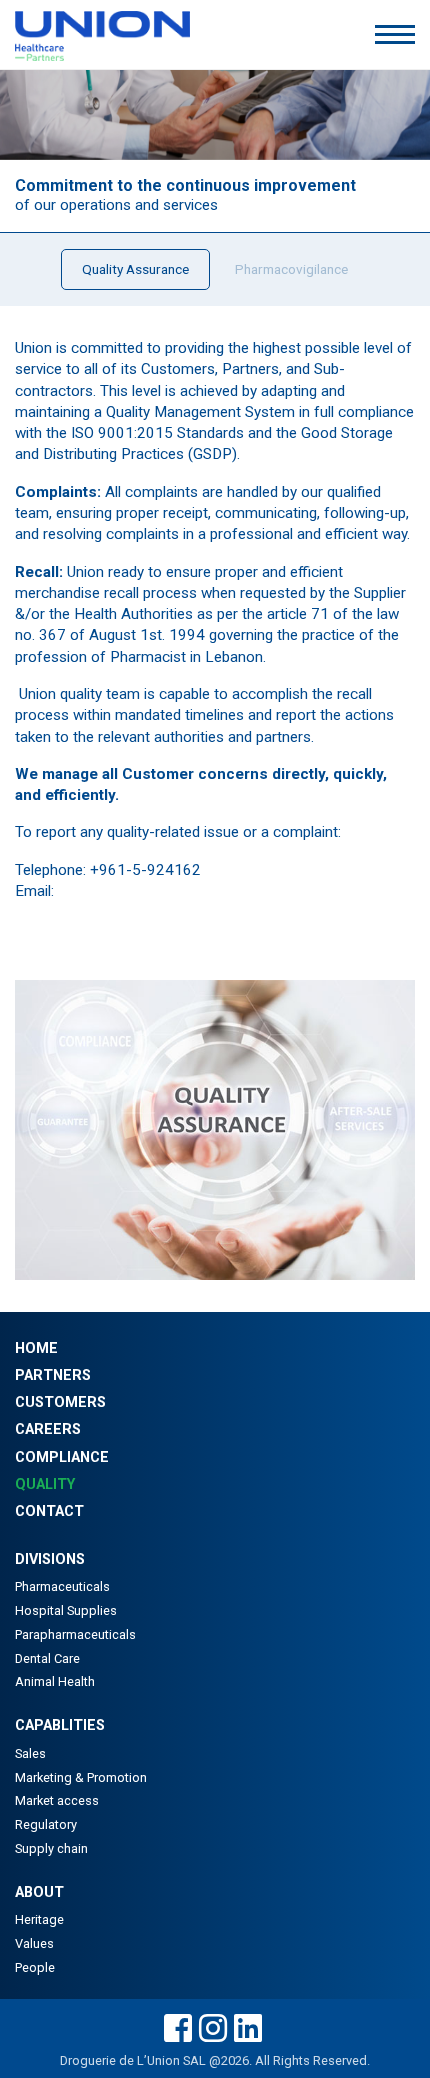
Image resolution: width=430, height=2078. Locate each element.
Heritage (39, 1919)
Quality (45, 1484)
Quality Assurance (135, 269)
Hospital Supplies (66, 1610)
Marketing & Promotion (81, 1777)
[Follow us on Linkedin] (248, 2029)
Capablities (60, 1725)
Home (36, 1348)
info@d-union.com (119, 891)
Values (34, 1943)
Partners (53, 1375)
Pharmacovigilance (291, 269)
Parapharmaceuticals (75, 1634)
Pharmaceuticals (62, 1586)
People (35, 1967)
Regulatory (46, 1824)
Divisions (50, 1559)
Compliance (62, 1457)
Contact (49, 1511)
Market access (57, 1800)
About (39, 1892)
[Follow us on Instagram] (213, 2029)
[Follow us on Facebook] (178, 2029)
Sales (30, 1753)
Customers (60, 1402)
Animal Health (55, 1681)
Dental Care (47, 1658)
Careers (48, 1429)
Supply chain (51, 1848)
